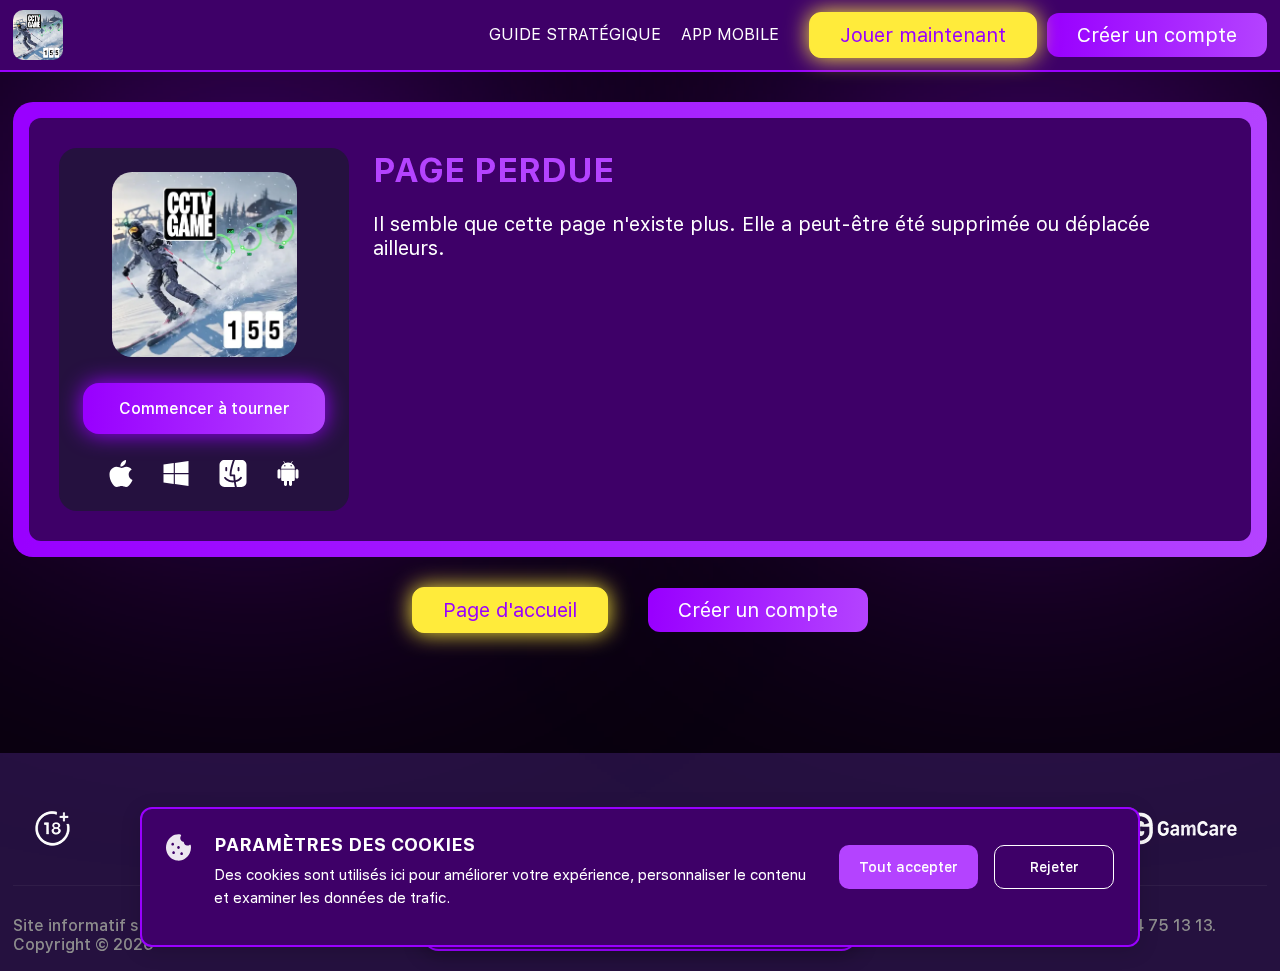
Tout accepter (908, 867)
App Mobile (730, 34)
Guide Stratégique (575, 34)
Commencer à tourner (204, 408)
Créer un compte (1157, 35)
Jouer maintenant (923, 35)
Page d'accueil (510, 610)
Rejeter (1054, 867)
